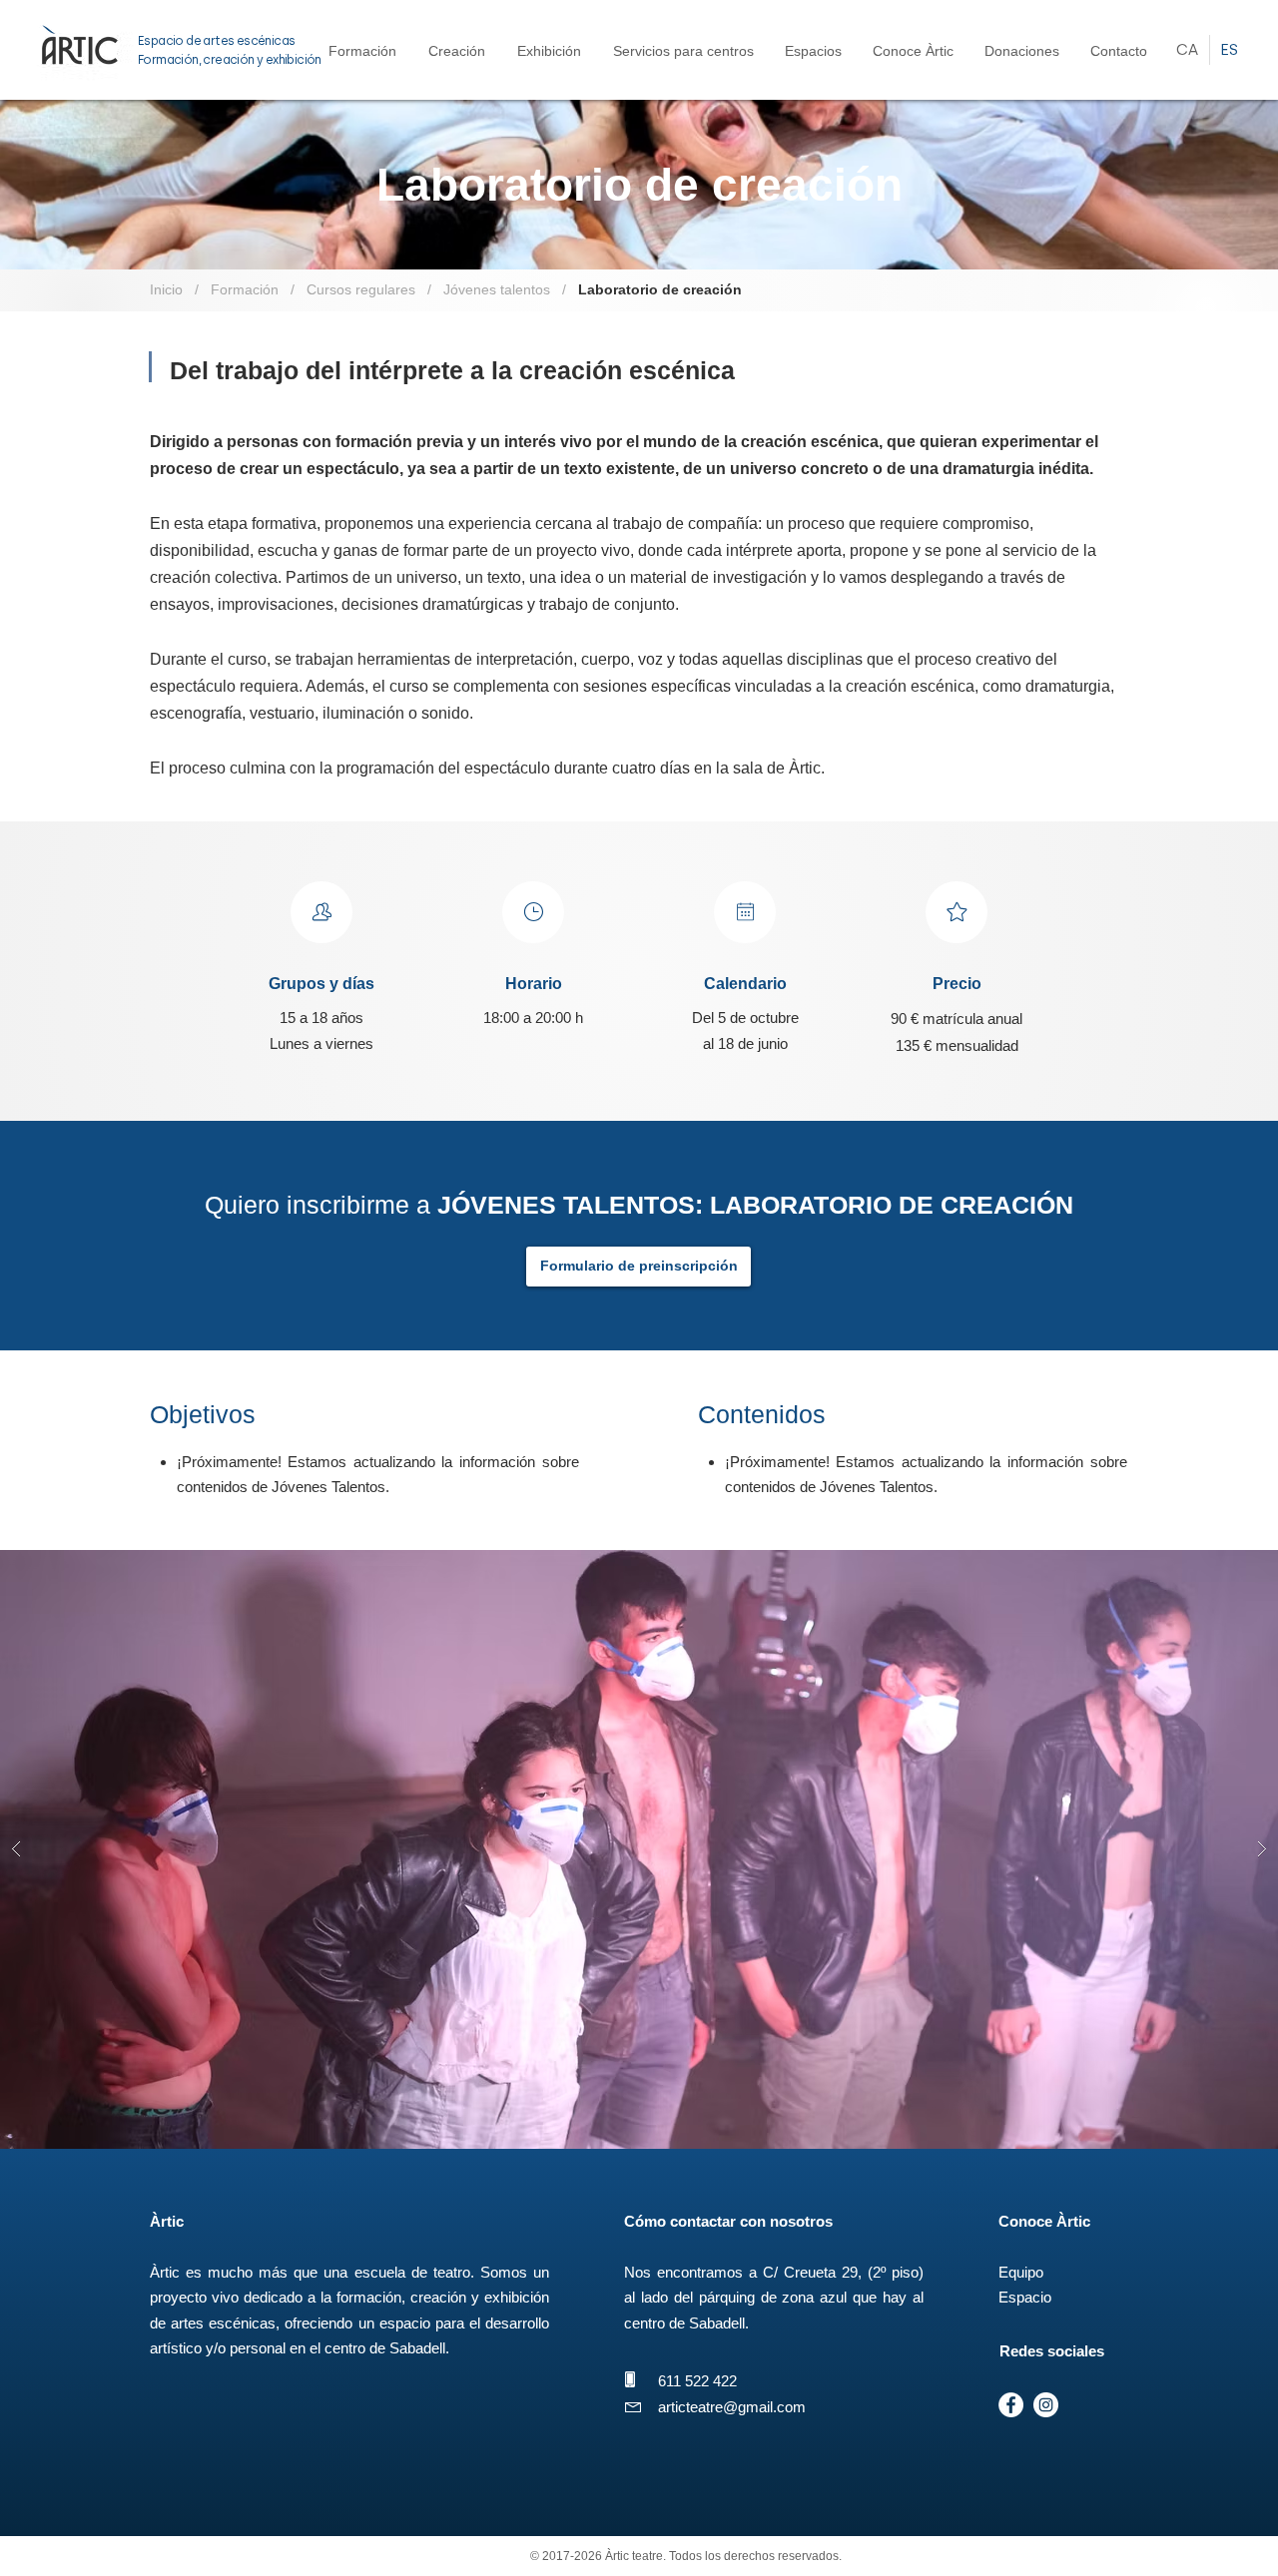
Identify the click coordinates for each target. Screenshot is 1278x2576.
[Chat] (321, 912)
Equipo (1021, 2272)
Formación (243, 289)
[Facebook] (1011, 2405)
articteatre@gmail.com (732, 2407)
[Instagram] (1046, 2405)
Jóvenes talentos (497, 289)
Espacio (1025, 2297)
